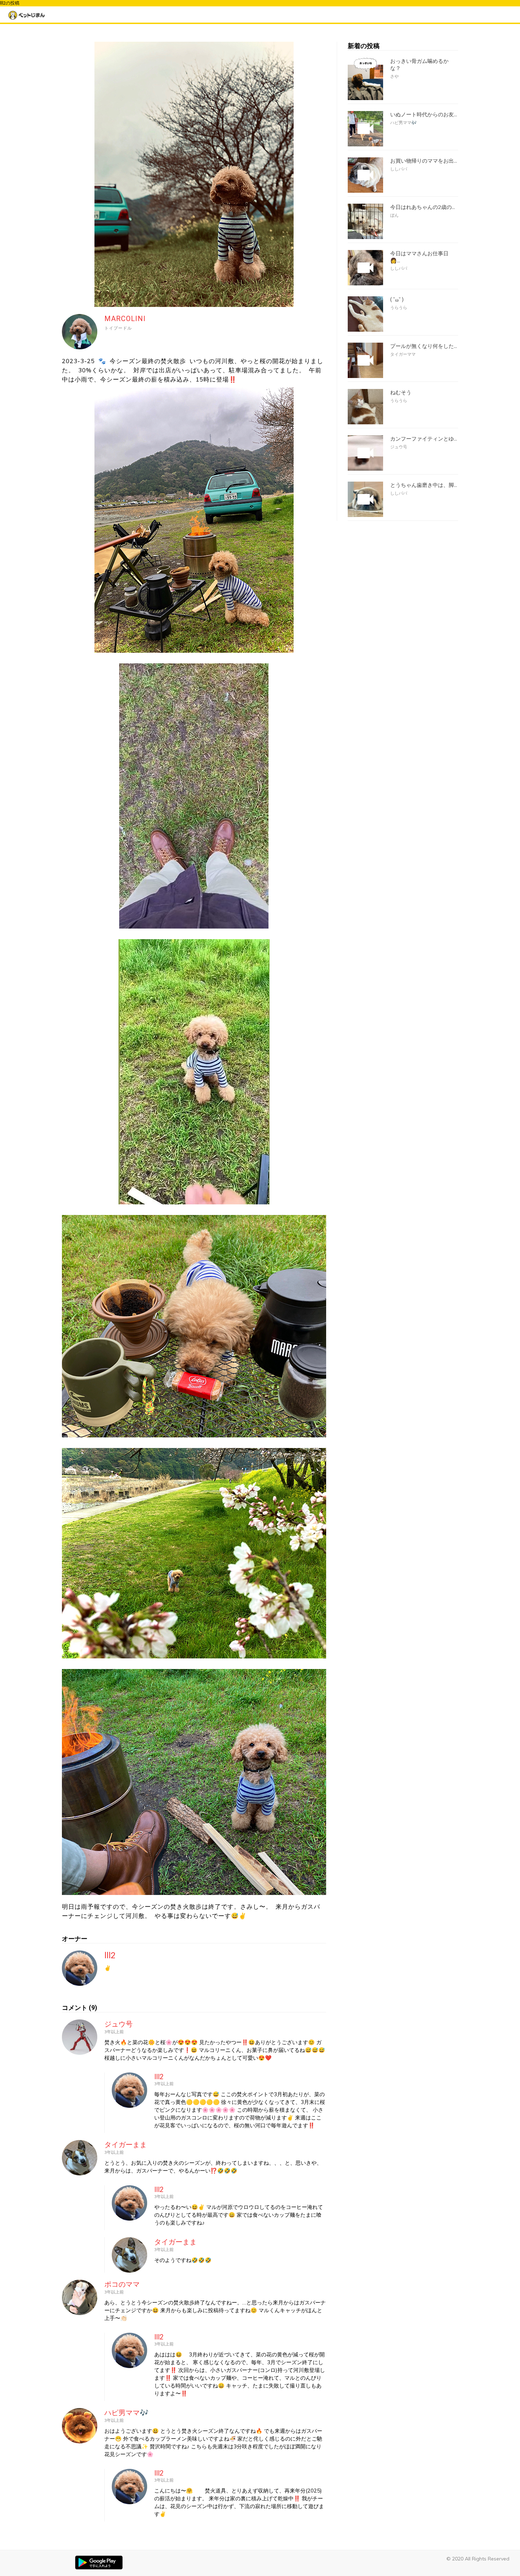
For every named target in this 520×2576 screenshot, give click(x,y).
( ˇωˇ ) (397, 300)
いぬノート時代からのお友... (424, 115)
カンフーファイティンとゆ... (424, 439)
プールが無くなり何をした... (424, 346)
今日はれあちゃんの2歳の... (423, 207)
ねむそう (401, 392)
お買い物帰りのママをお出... (424, 161)
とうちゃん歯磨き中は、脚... (424, 485)
